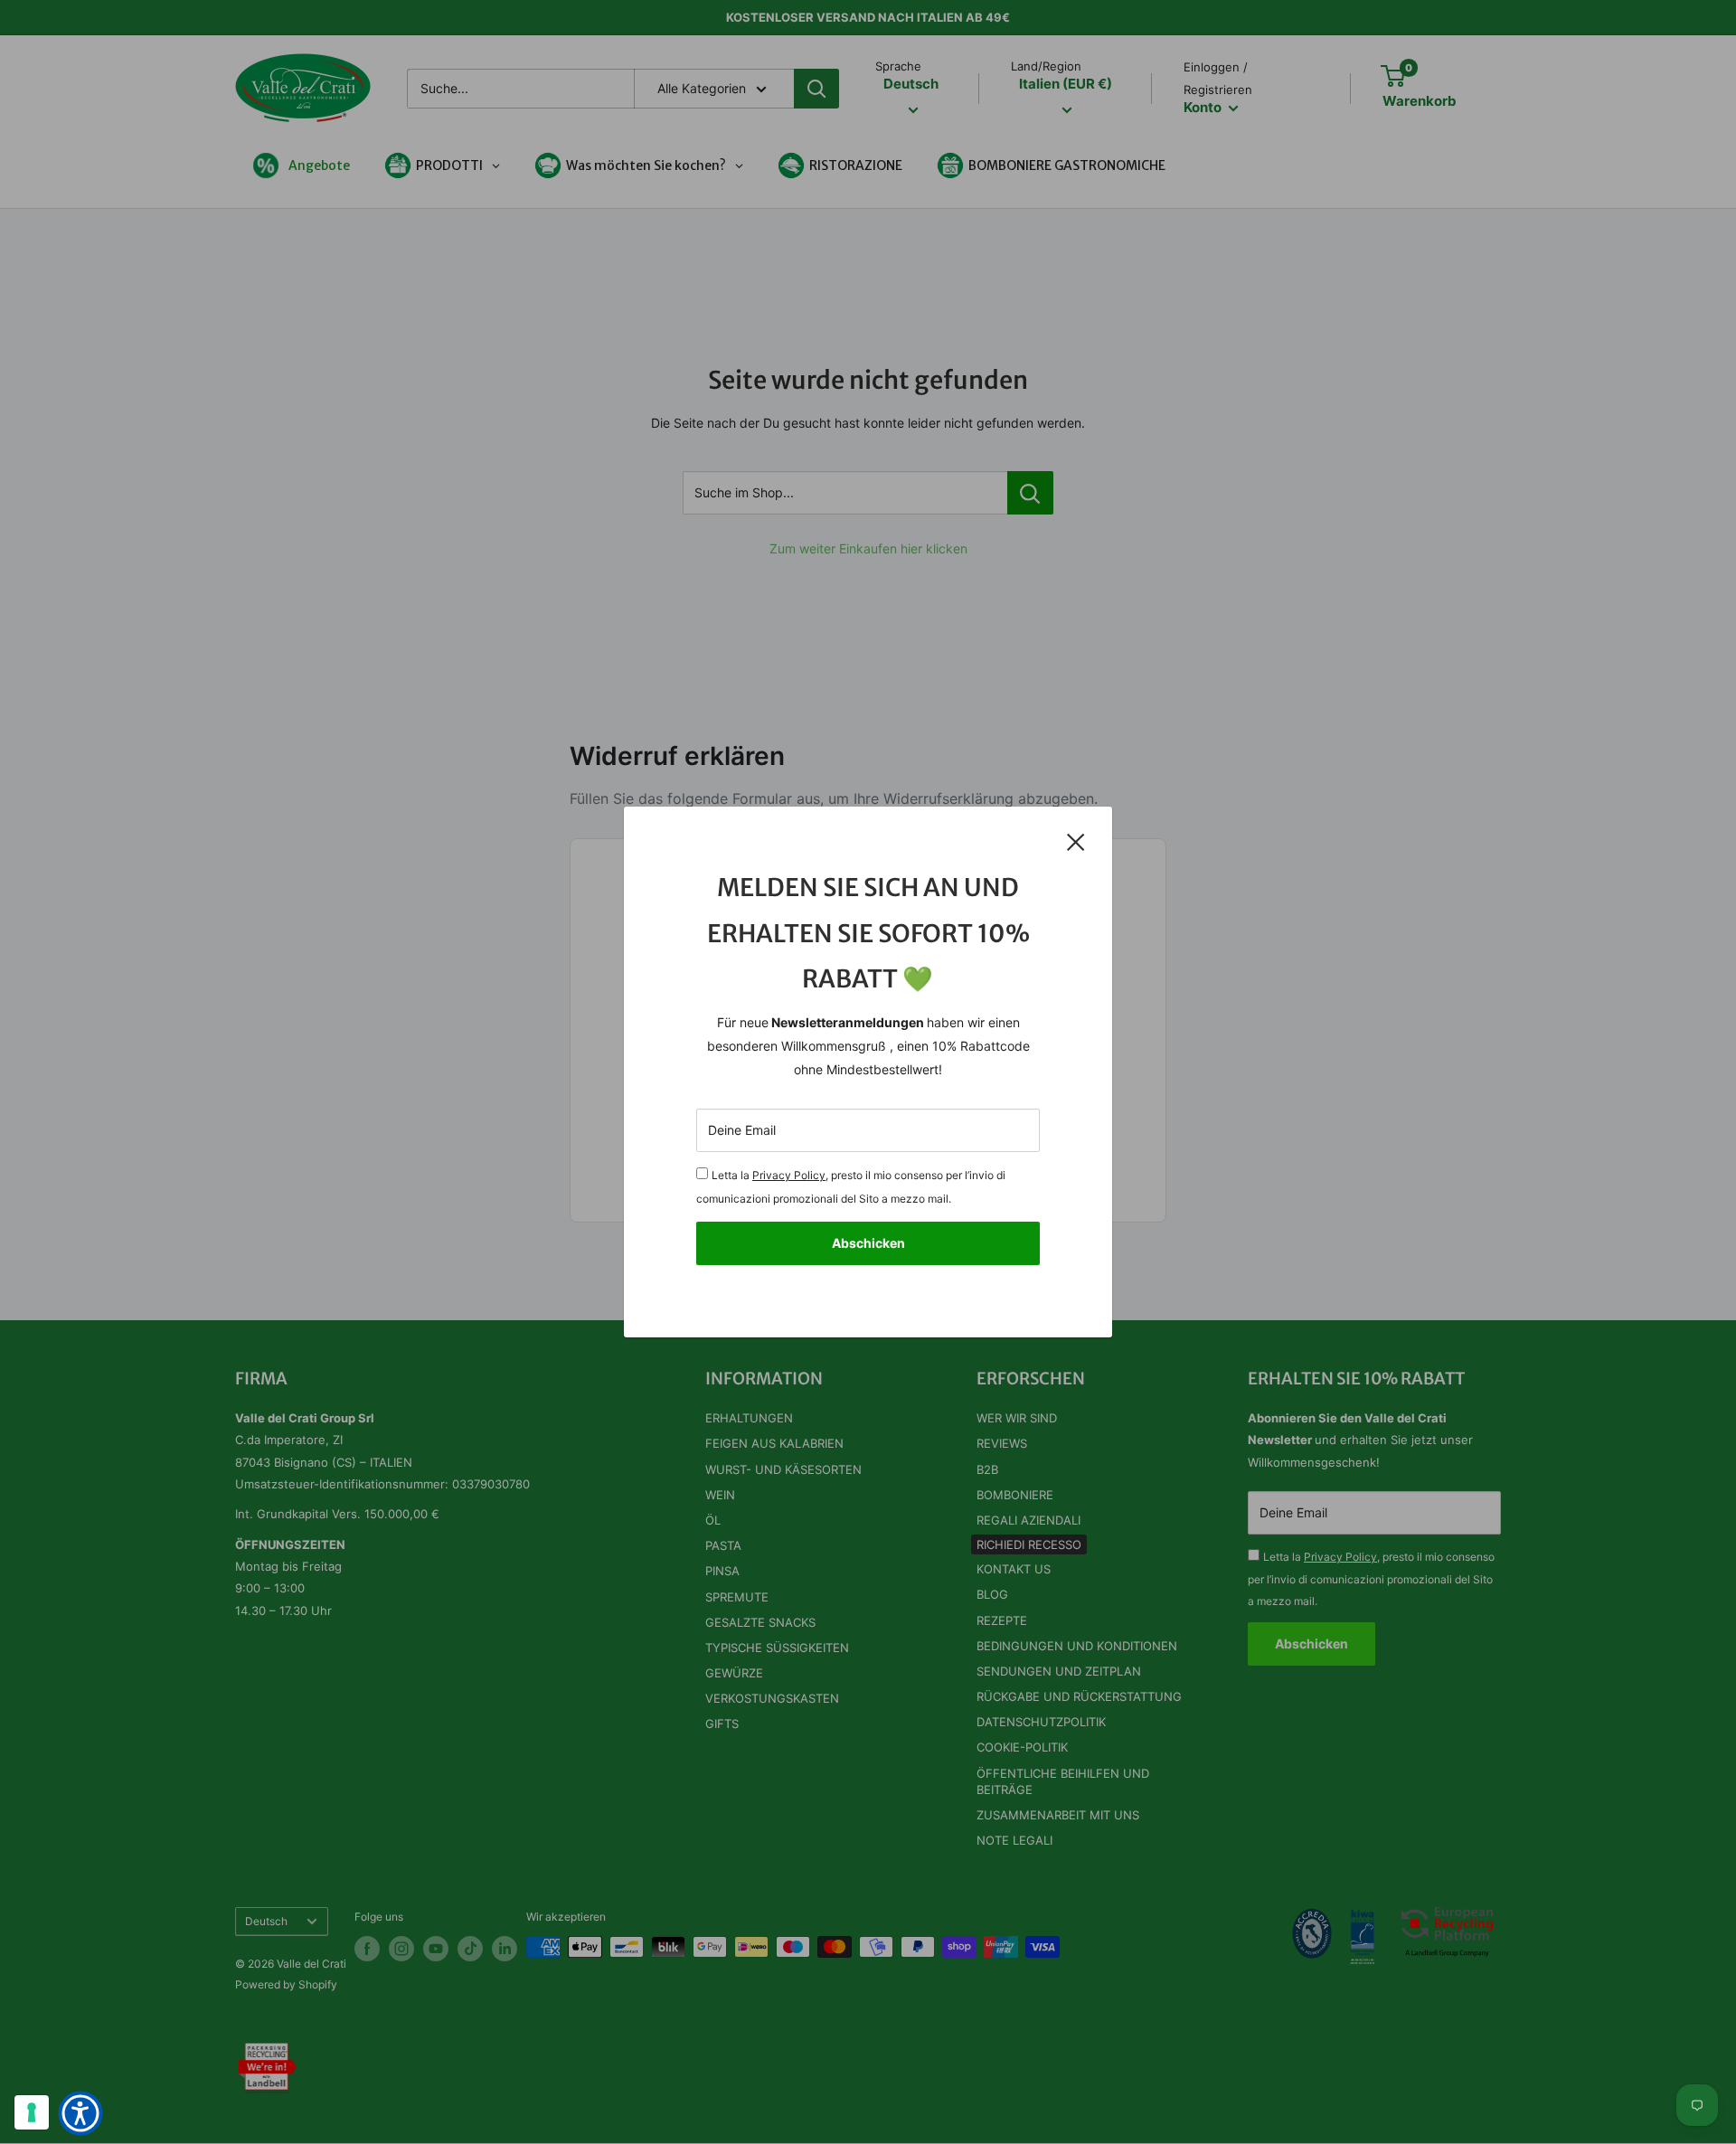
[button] (80, 2113)
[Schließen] (1076, 841)
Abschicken (868, 1243)
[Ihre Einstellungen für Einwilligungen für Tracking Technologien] (32, 2112)
